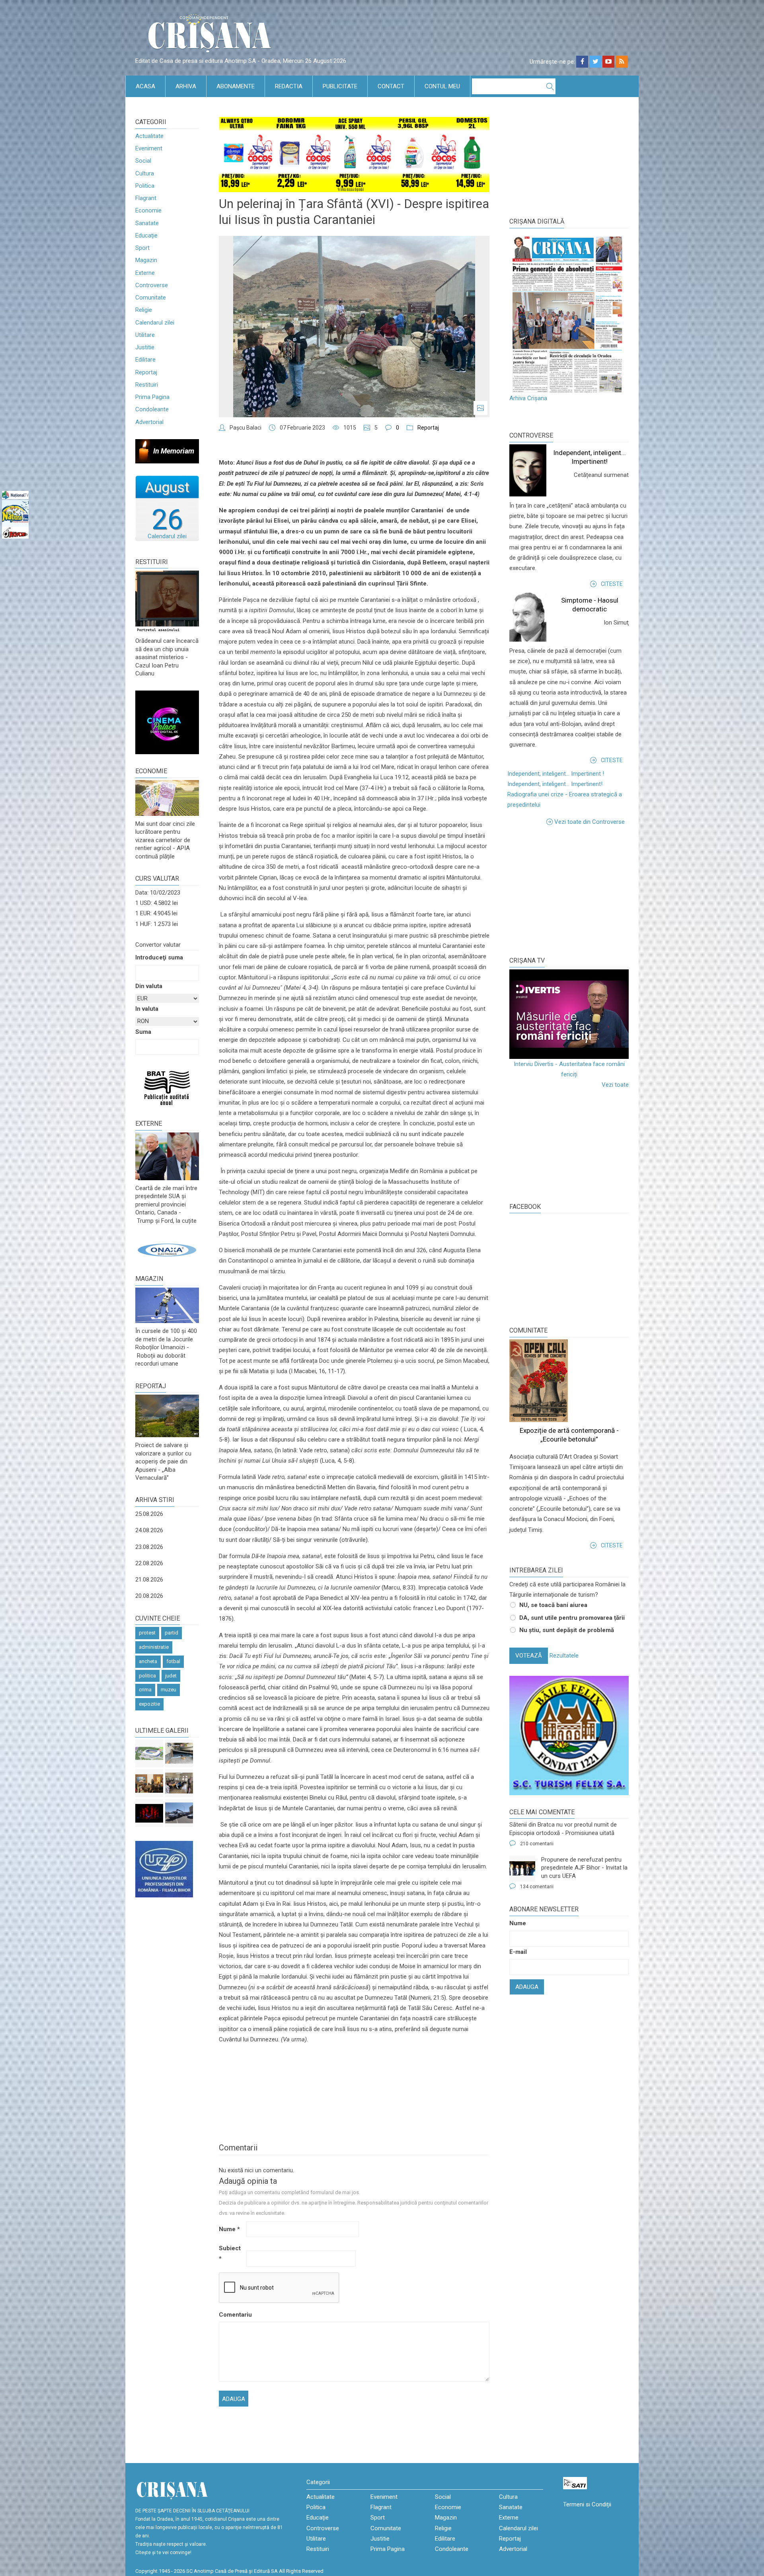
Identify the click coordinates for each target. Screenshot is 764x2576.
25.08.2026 (149, 1514)
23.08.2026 (149, 1547)
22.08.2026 (149, 1563)
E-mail (518, 1952)
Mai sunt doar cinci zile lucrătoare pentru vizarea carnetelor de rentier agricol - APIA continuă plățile (165, 840)
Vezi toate (615, 1085)
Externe (145, 273)
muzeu (169, 1690)
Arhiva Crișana (528, 398)
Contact (391, 86)
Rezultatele (564, 1656)
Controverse (152, 285)
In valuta (147, 1009)
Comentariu (232, 2315)
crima (145, 1690)
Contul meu (442, 86)
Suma (143, 1032)
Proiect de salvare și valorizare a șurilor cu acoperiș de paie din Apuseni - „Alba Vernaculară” (163, 1461)
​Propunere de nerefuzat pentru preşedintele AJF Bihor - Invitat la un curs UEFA (584, 1868)
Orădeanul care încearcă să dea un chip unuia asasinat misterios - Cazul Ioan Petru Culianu (167, 657)
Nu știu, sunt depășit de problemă (567, 1630)
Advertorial (149, 422)
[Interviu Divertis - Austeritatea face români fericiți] (569, 1014)
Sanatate (147, 223)
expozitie (149, 1704)
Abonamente (236, 86)
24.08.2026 (149, 1530)
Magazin (146, 260)
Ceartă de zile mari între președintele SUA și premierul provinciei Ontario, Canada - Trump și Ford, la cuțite (166, 1204)
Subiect (230, 2253)
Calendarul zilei (155, 323)
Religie (144, 310)
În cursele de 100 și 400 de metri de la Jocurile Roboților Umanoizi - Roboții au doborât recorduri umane (166, 1347)
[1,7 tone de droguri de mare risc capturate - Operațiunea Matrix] (179, 1753)
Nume (229, 2229)
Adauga (527, 1987)
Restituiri (147, 385)
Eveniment (149, 148)
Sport (142, 248)
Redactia (289, 86)
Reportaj (146, 372)
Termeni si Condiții (587, 2504)
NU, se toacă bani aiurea (553, 1605)
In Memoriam (174, 451)
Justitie (145, 347)
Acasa (145, 86)
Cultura (145, 173)
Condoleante (152, 409)
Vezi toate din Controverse (590, 822)
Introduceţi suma (159, 957)
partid (172, 1633)
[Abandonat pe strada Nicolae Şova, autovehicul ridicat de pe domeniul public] (179, 1813)
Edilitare (145, 360)
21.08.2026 (149, 1580)
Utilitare (145, 335)
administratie (154, 1647)
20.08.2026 (149, 1596)
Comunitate (151, 298)
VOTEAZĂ (529, 1656)
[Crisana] (211, 36)
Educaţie (146, 235)
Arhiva (186, 86)
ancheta (148, 1661)
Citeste (612, 584)
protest (147, 1633)
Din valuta (149, 986)
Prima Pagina (152, 397)
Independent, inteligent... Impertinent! (555, 784)
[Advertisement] (569, 891)
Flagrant (146, 198)
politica (147, 1676)
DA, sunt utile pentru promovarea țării (572, 1618)
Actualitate (149, 136)
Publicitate (340, 86)
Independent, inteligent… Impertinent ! (556, 774)
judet (171, 1676)
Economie (148, 210)
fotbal (173, 1661)
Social (143, 161)
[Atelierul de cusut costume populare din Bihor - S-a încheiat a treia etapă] (179, 1783)
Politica (145, 186)
